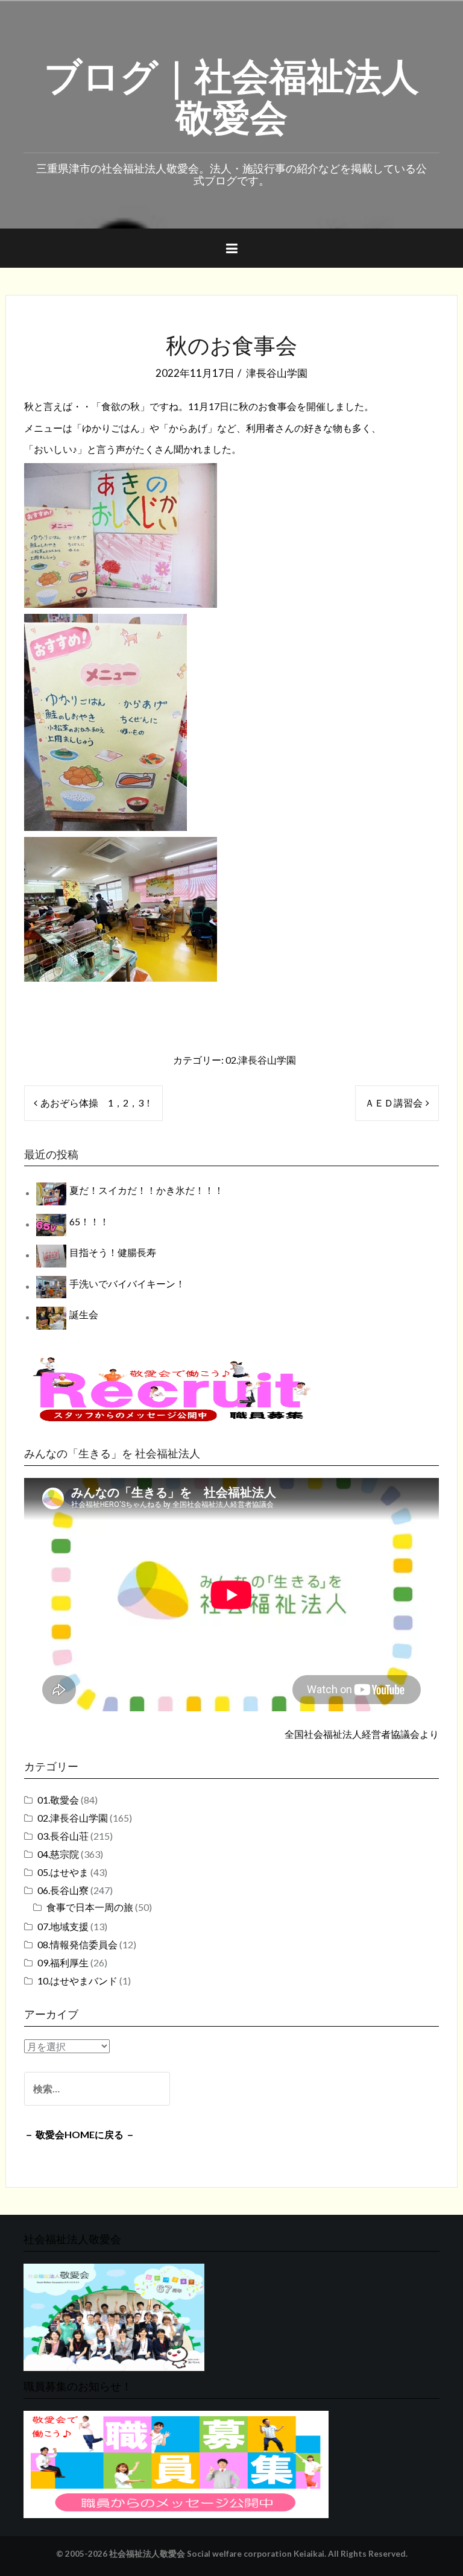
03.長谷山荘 (63, 1836)
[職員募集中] (172, 1389)
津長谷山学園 (277, 373)
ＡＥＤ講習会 (394, 1103)
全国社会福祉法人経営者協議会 (352, 1734)
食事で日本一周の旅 (90, 1907)
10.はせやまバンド (77, 1981)
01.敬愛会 (58, 1800)
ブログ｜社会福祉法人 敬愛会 (231, 93)
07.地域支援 (63, 1926)
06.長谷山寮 (63, 1890)
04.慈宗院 (58, 1854)
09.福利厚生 (63, 1962)
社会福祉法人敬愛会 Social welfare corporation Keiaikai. (218, 2554)
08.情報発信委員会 (77, 1944)
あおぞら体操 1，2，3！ (97, 1103)
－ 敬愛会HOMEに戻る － (80, 2134)
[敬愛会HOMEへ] (114, 2316)
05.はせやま (63, 1872)
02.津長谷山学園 (261, 1060)
